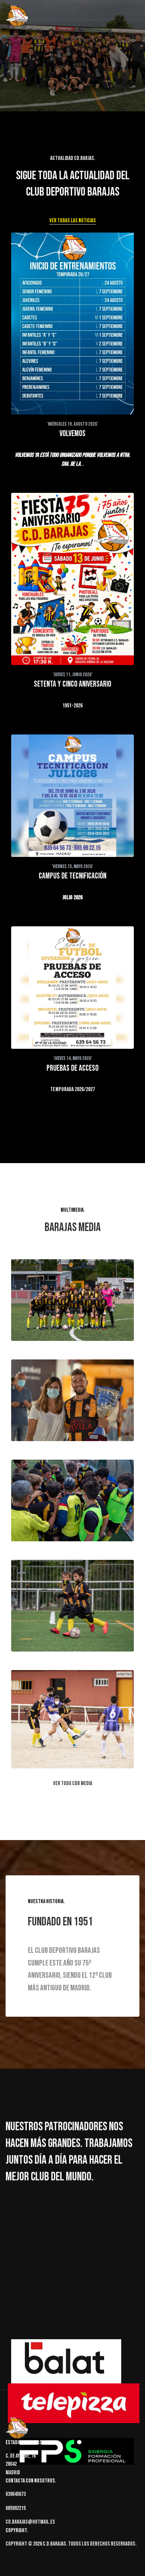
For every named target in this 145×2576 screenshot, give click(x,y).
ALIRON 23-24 (38, 1316)
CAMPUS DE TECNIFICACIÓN (72, 876)
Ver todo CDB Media (73, 1783)
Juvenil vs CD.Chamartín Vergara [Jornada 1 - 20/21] (72, 1738)
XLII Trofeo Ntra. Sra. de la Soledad (66, 1416)
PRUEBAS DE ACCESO (72, 1068)
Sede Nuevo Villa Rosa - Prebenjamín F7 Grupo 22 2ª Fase (72, 1622)
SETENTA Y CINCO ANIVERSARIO (72, 684)
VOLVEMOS (72, 434)
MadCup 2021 (38, 1516)
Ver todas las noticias (73, 221)
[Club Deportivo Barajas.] (17, 17)
